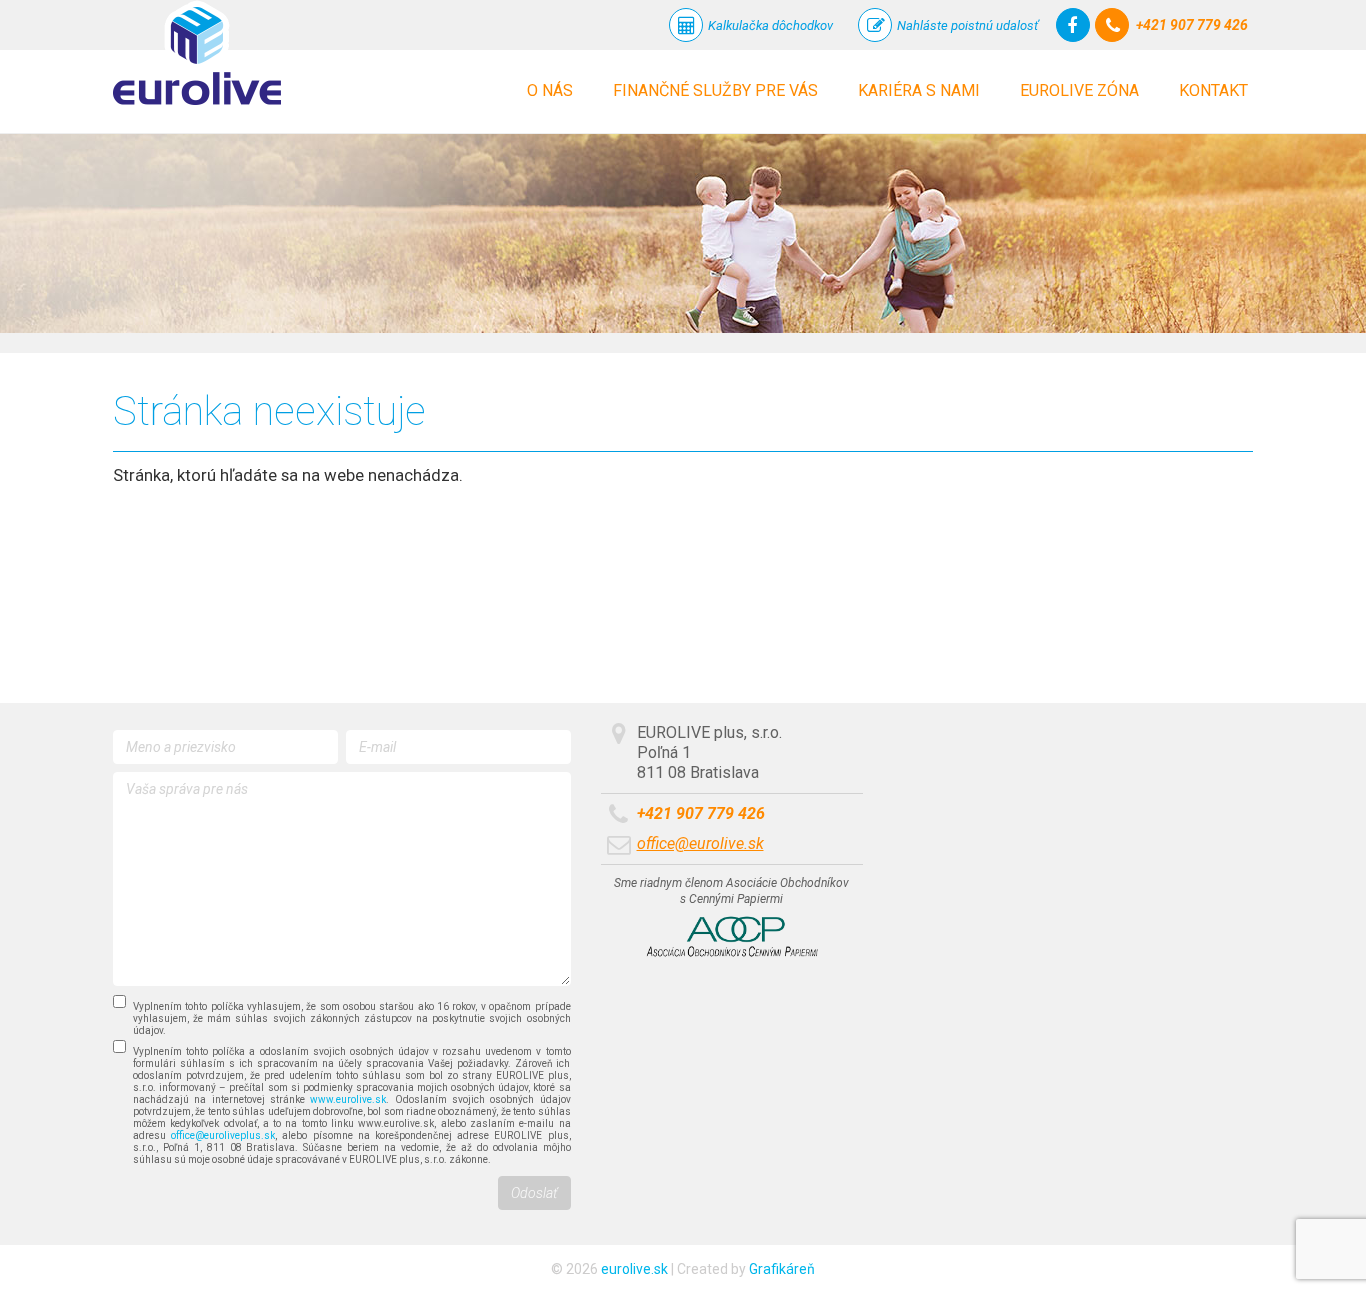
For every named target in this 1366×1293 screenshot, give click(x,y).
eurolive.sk (634, 1269)
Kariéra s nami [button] (919, 90)
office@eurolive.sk (700, 843)
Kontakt (1213, 90)
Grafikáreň (782, 1269)
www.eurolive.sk (348, 1099)
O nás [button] (550, 90)
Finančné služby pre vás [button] (715, 90)
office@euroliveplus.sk (223, 1135)
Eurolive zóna (1079, 90)
